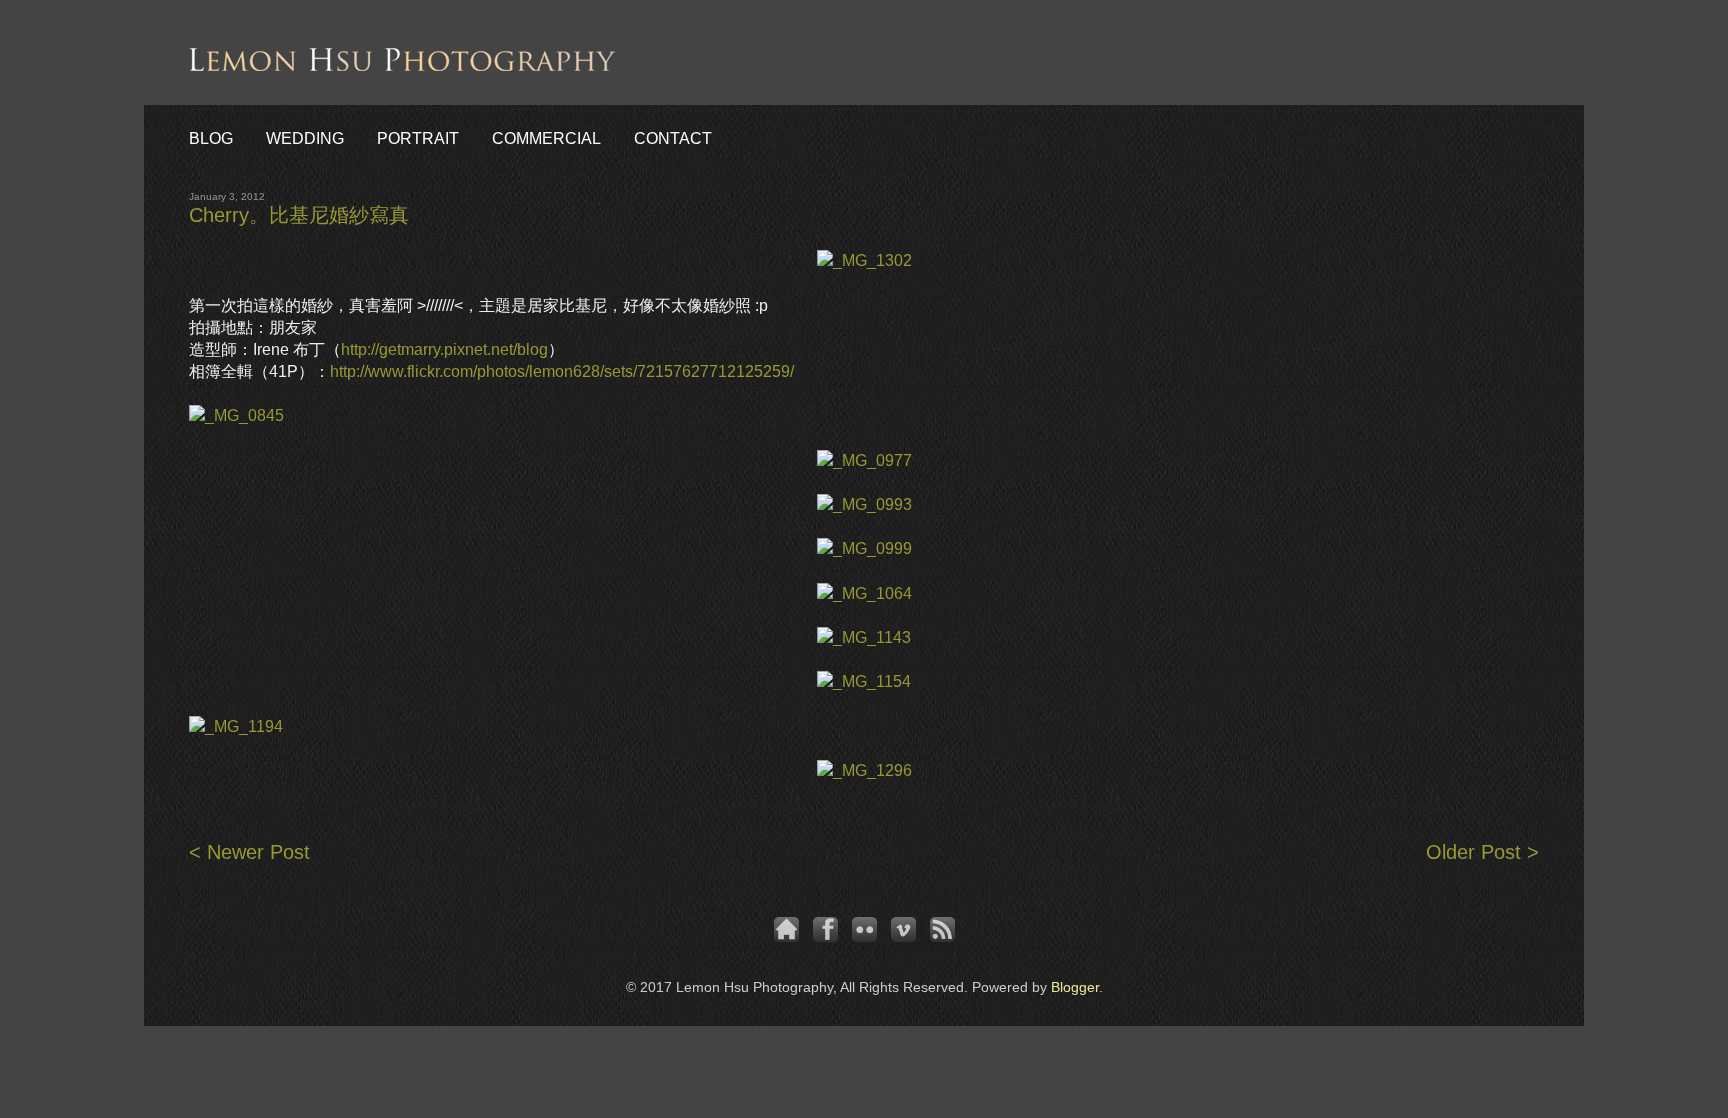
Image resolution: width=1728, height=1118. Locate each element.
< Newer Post (249, 852)
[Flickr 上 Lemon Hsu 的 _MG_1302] (864, 260)
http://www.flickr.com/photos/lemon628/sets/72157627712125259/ (562, 371)
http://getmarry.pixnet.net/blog (444, 349)
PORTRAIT (418, 138)
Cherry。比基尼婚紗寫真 (299, 215)
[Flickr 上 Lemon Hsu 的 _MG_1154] (864, 681)
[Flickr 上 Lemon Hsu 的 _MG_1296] (864, 770)
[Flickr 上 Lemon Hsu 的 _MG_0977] (864, 460)
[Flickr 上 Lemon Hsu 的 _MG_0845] (236, 415)
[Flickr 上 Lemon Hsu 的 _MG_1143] (864, 637)
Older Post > (1482, 852)
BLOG (211, 138)
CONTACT (673, 138)
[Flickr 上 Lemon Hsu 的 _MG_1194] (236, 726)
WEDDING (305, 138)
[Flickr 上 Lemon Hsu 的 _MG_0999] (864, 548)
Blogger (1075, 987)
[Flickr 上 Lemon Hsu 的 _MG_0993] (864, 504)
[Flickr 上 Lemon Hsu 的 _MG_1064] (864, 593)
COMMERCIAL (546, 138)
